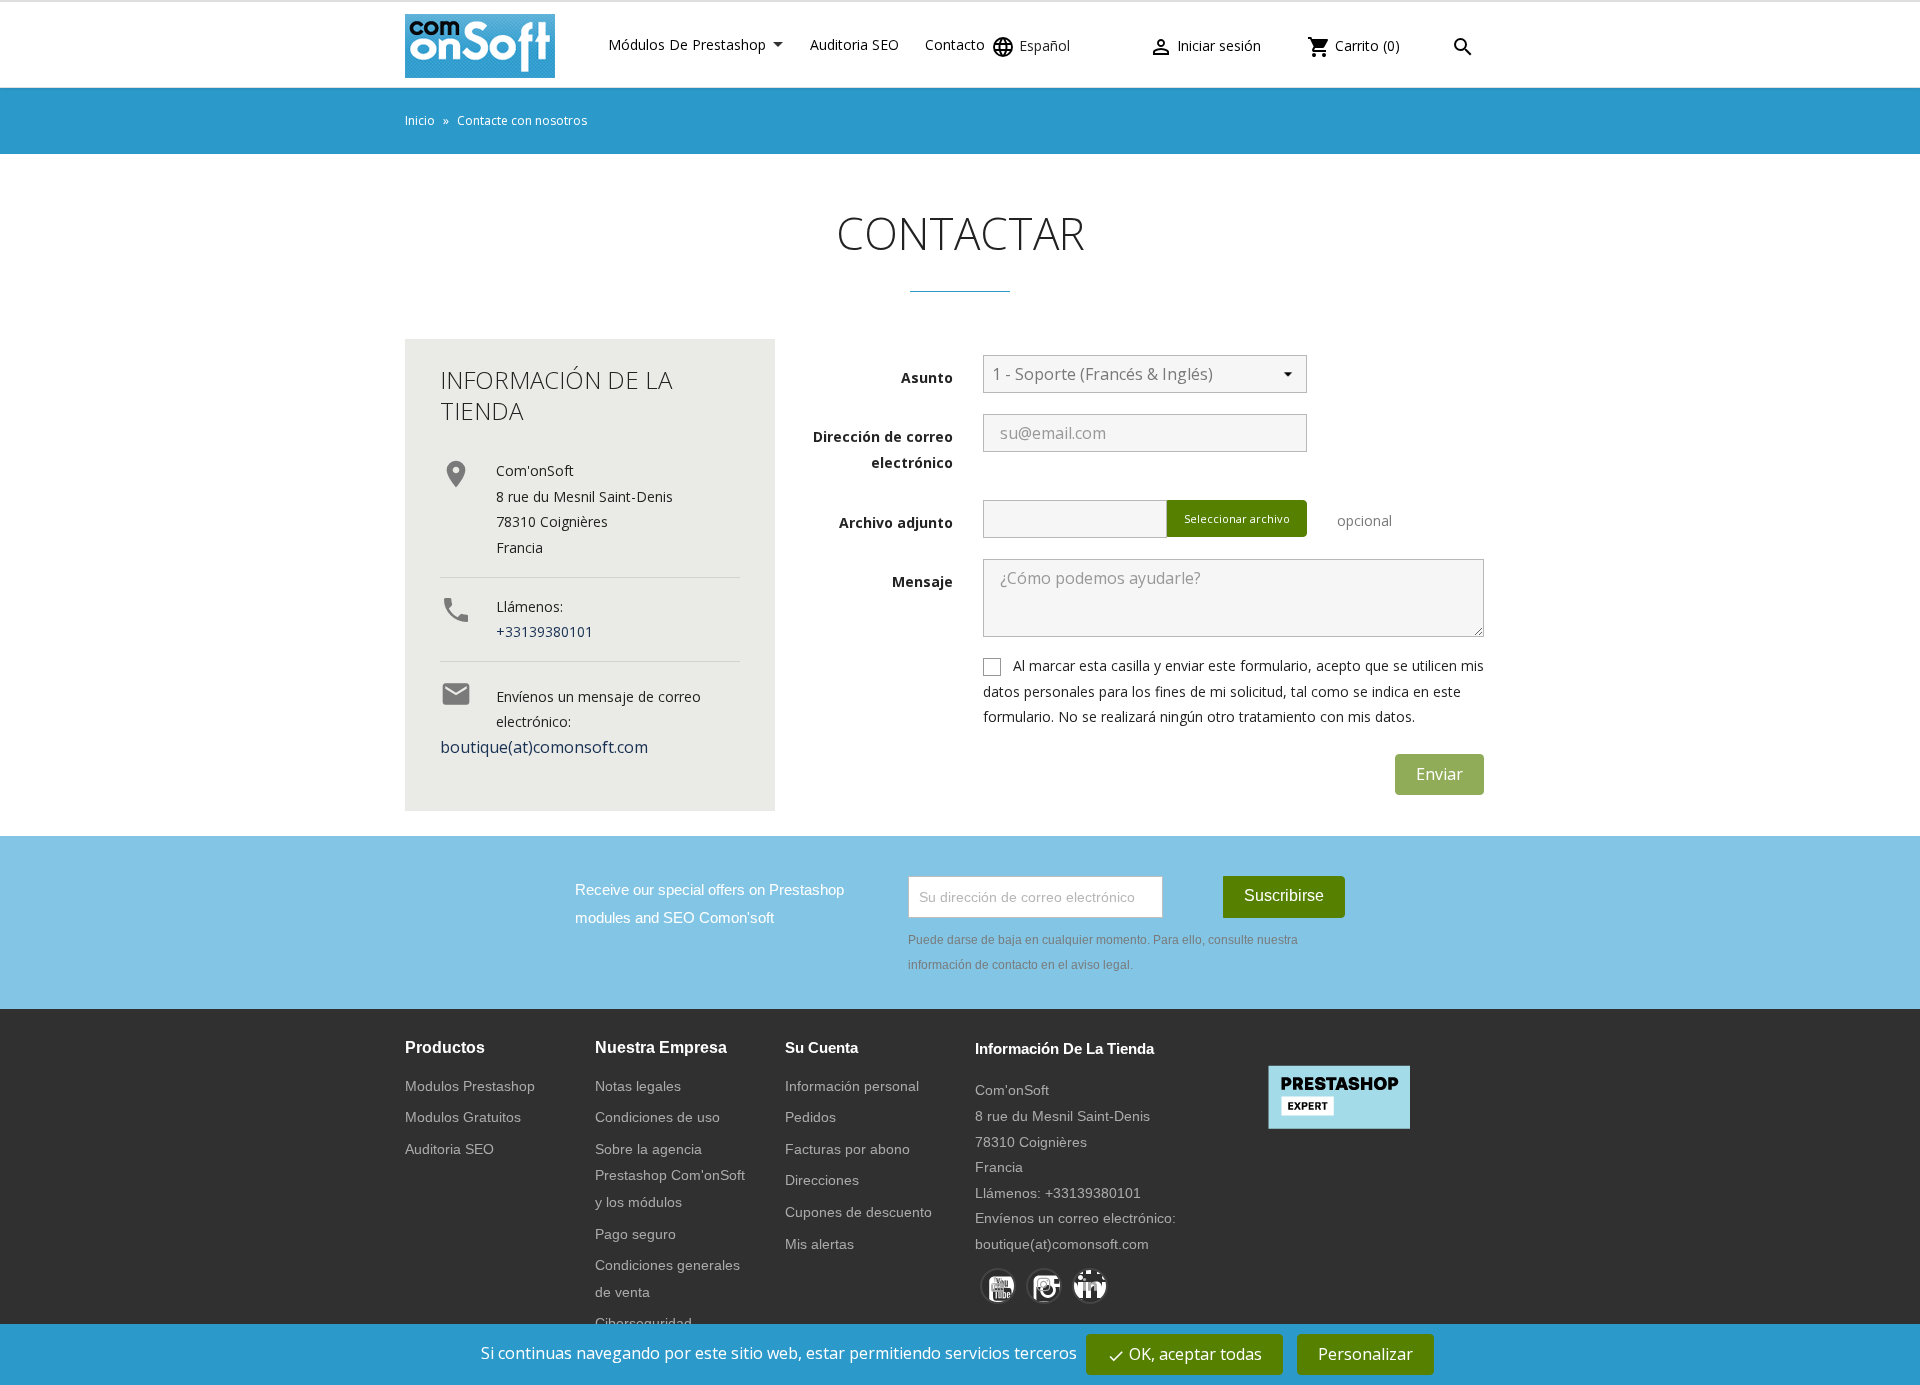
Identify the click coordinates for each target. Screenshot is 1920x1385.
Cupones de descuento (858, 1212)
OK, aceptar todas (1184, 1354)
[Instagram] (1044, 1286)
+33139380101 (544, 631)
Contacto (955, 44)
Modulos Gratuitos (463, 1117)
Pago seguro (635, 1234)
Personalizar (1365, 1354)
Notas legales (638, 1086)
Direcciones (822, 1180)
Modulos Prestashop (470, 1086)
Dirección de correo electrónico (883, 449)
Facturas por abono (847, 1149)
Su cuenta (821, 1047)
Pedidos (810, 1117)
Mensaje (922, 581)
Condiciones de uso (657, 1117)
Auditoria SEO (854, 44)
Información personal (852, 1086)
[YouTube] (998, 1286)
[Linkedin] (1090, 1286)
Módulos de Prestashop (687, 44)
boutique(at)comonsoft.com (544, 747)
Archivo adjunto (896, 522)
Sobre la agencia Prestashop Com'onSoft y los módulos (670, 1175)
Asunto (927, 377)
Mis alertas (819, 1244)
